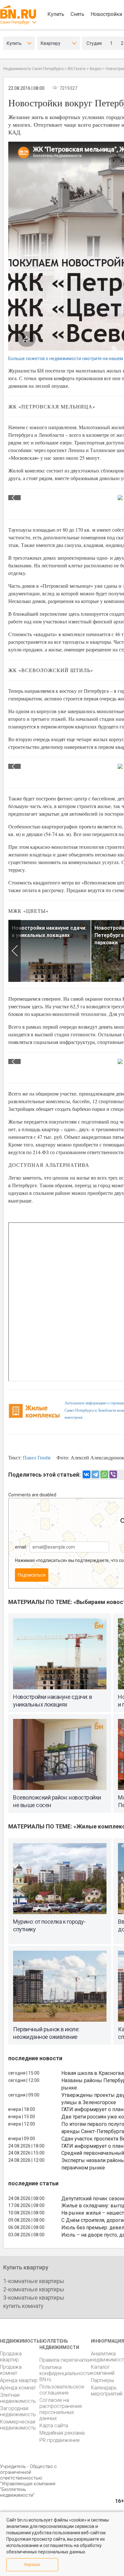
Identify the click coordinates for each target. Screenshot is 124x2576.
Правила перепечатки (65, 2360)
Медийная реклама (62, 2433)
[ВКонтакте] (86, 1474)
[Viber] (113, 1474)
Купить (56, 14)
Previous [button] (14, 498)
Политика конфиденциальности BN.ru (65, 2373)
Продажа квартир (11, 2357)
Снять (77, 14)
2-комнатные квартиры (34, 2289)
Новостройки (106, 14)
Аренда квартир (19, 2380)
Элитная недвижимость (18, 2398)
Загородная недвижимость (18, 2411)
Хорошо (32, 2564)
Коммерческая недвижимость (18, 2425)
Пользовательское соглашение (62, 2390)
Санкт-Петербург (15, 22)
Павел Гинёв (37, 1457)
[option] (50, 951)
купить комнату (23, 2306)
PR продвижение (60, 2440)
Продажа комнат (11, 2370)
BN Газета (77, 69)
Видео (96, 69)
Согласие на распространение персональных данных (61, 2409)
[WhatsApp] (104, 1474)
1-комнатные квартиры (34, 2281)
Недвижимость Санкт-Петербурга (33, 69)
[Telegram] (95, 1474)
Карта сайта (54, 2426)
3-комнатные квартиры (34, 2298)
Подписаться (32, 1575)
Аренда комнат (18, 2388)
